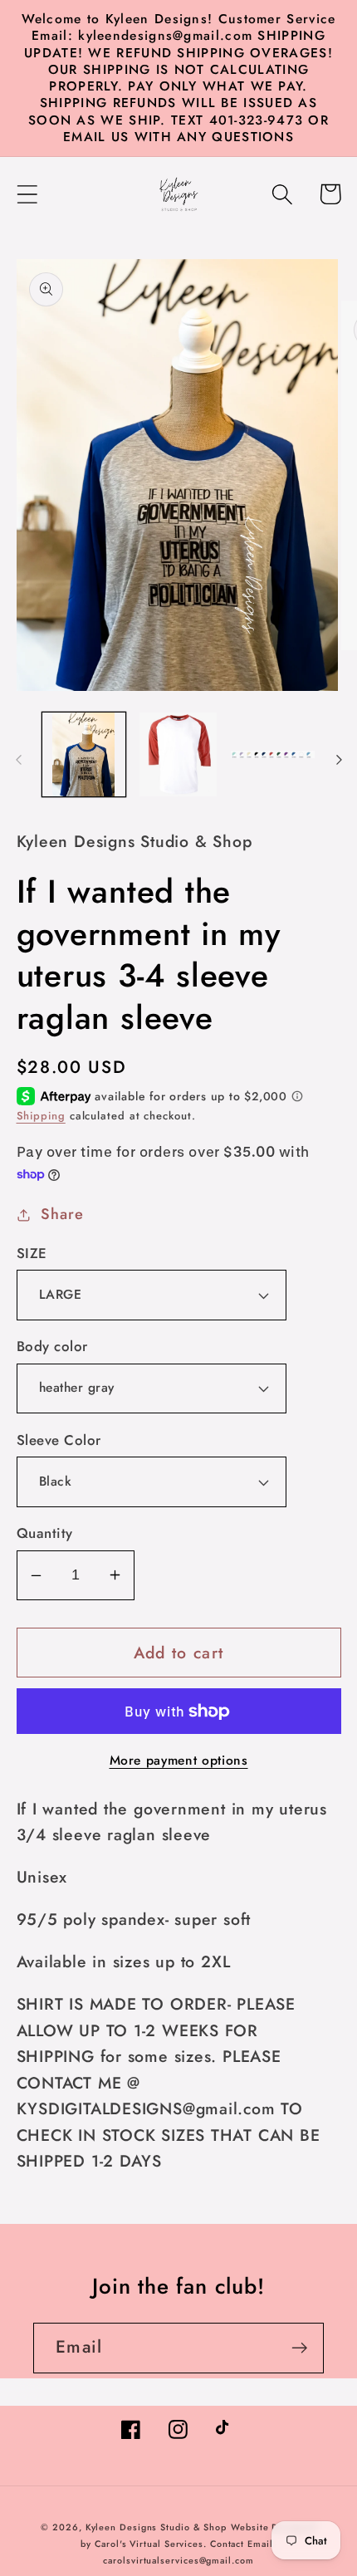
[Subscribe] (299, 2348)
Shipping (41, 1116)
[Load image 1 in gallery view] (84, 754)
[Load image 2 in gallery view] (178, 754)
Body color (52, 1347)
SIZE (32, 1254)
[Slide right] (339, 760)
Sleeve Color (59, 1440)
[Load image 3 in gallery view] (273, 754)
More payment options (179, 1761)
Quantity (45, 1533)
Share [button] (62, 1214)
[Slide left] (18, 760)
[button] (27, 194)
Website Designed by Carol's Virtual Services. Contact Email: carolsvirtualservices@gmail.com (198, 2544)
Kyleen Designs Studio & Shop (156, 2527)
